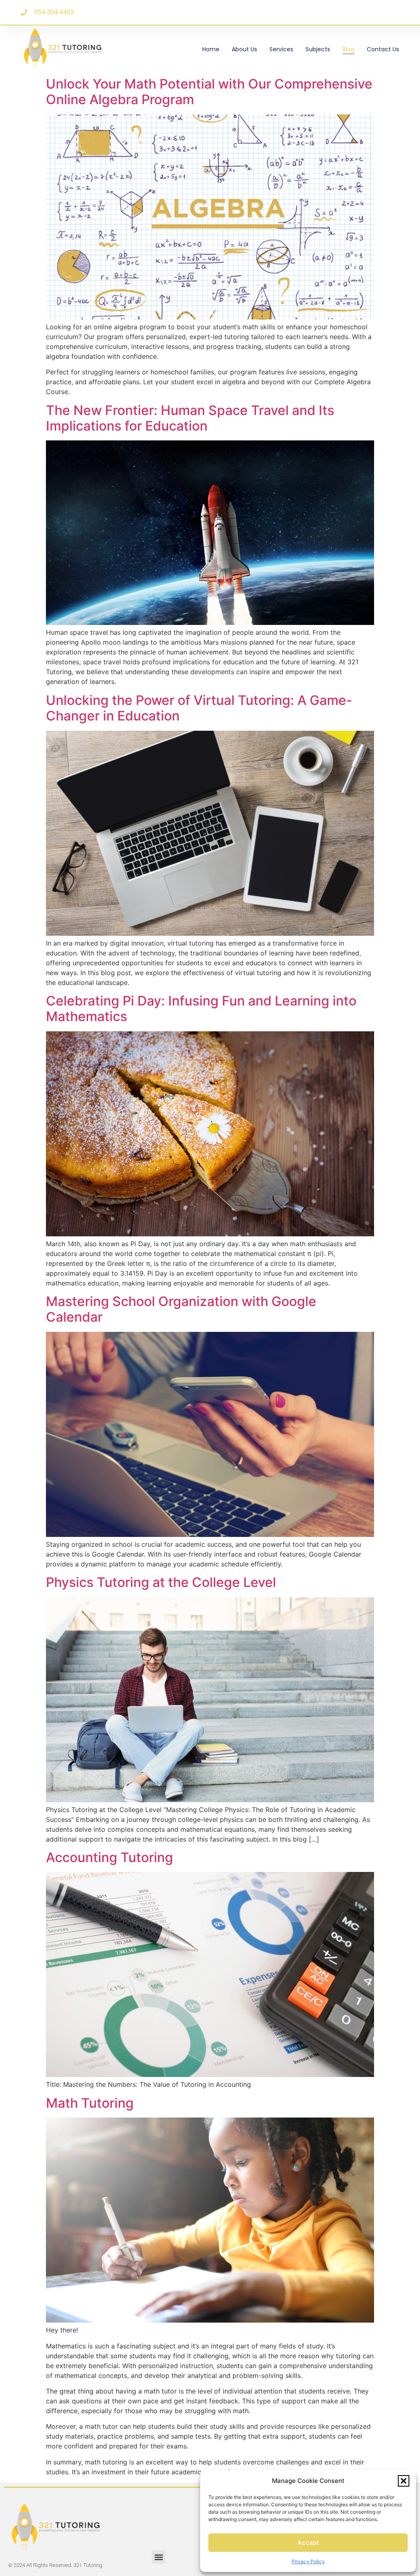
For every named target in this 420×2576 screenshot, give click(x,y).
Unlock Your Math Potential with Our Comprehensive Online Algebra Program (209, 92)
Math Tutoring (90, 2103)
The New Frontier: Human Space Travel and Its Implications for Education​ (190, 418)
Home (211, 49)
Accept (308, 2543)
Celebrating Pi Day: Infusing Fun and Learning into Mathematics (201, 1009)
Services (281, 49)
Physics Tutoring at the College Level (161, 1582)
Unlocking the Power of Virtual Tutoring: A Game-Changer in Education (199, 708)
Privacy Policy (308, 2561)
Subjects (318, 49)
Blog (348, 49)
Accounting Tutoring (110, 1857)
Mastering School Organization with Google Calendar (181, 1309)
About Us (244, 49)
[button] (404, 2481)
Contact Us (383, 49)
